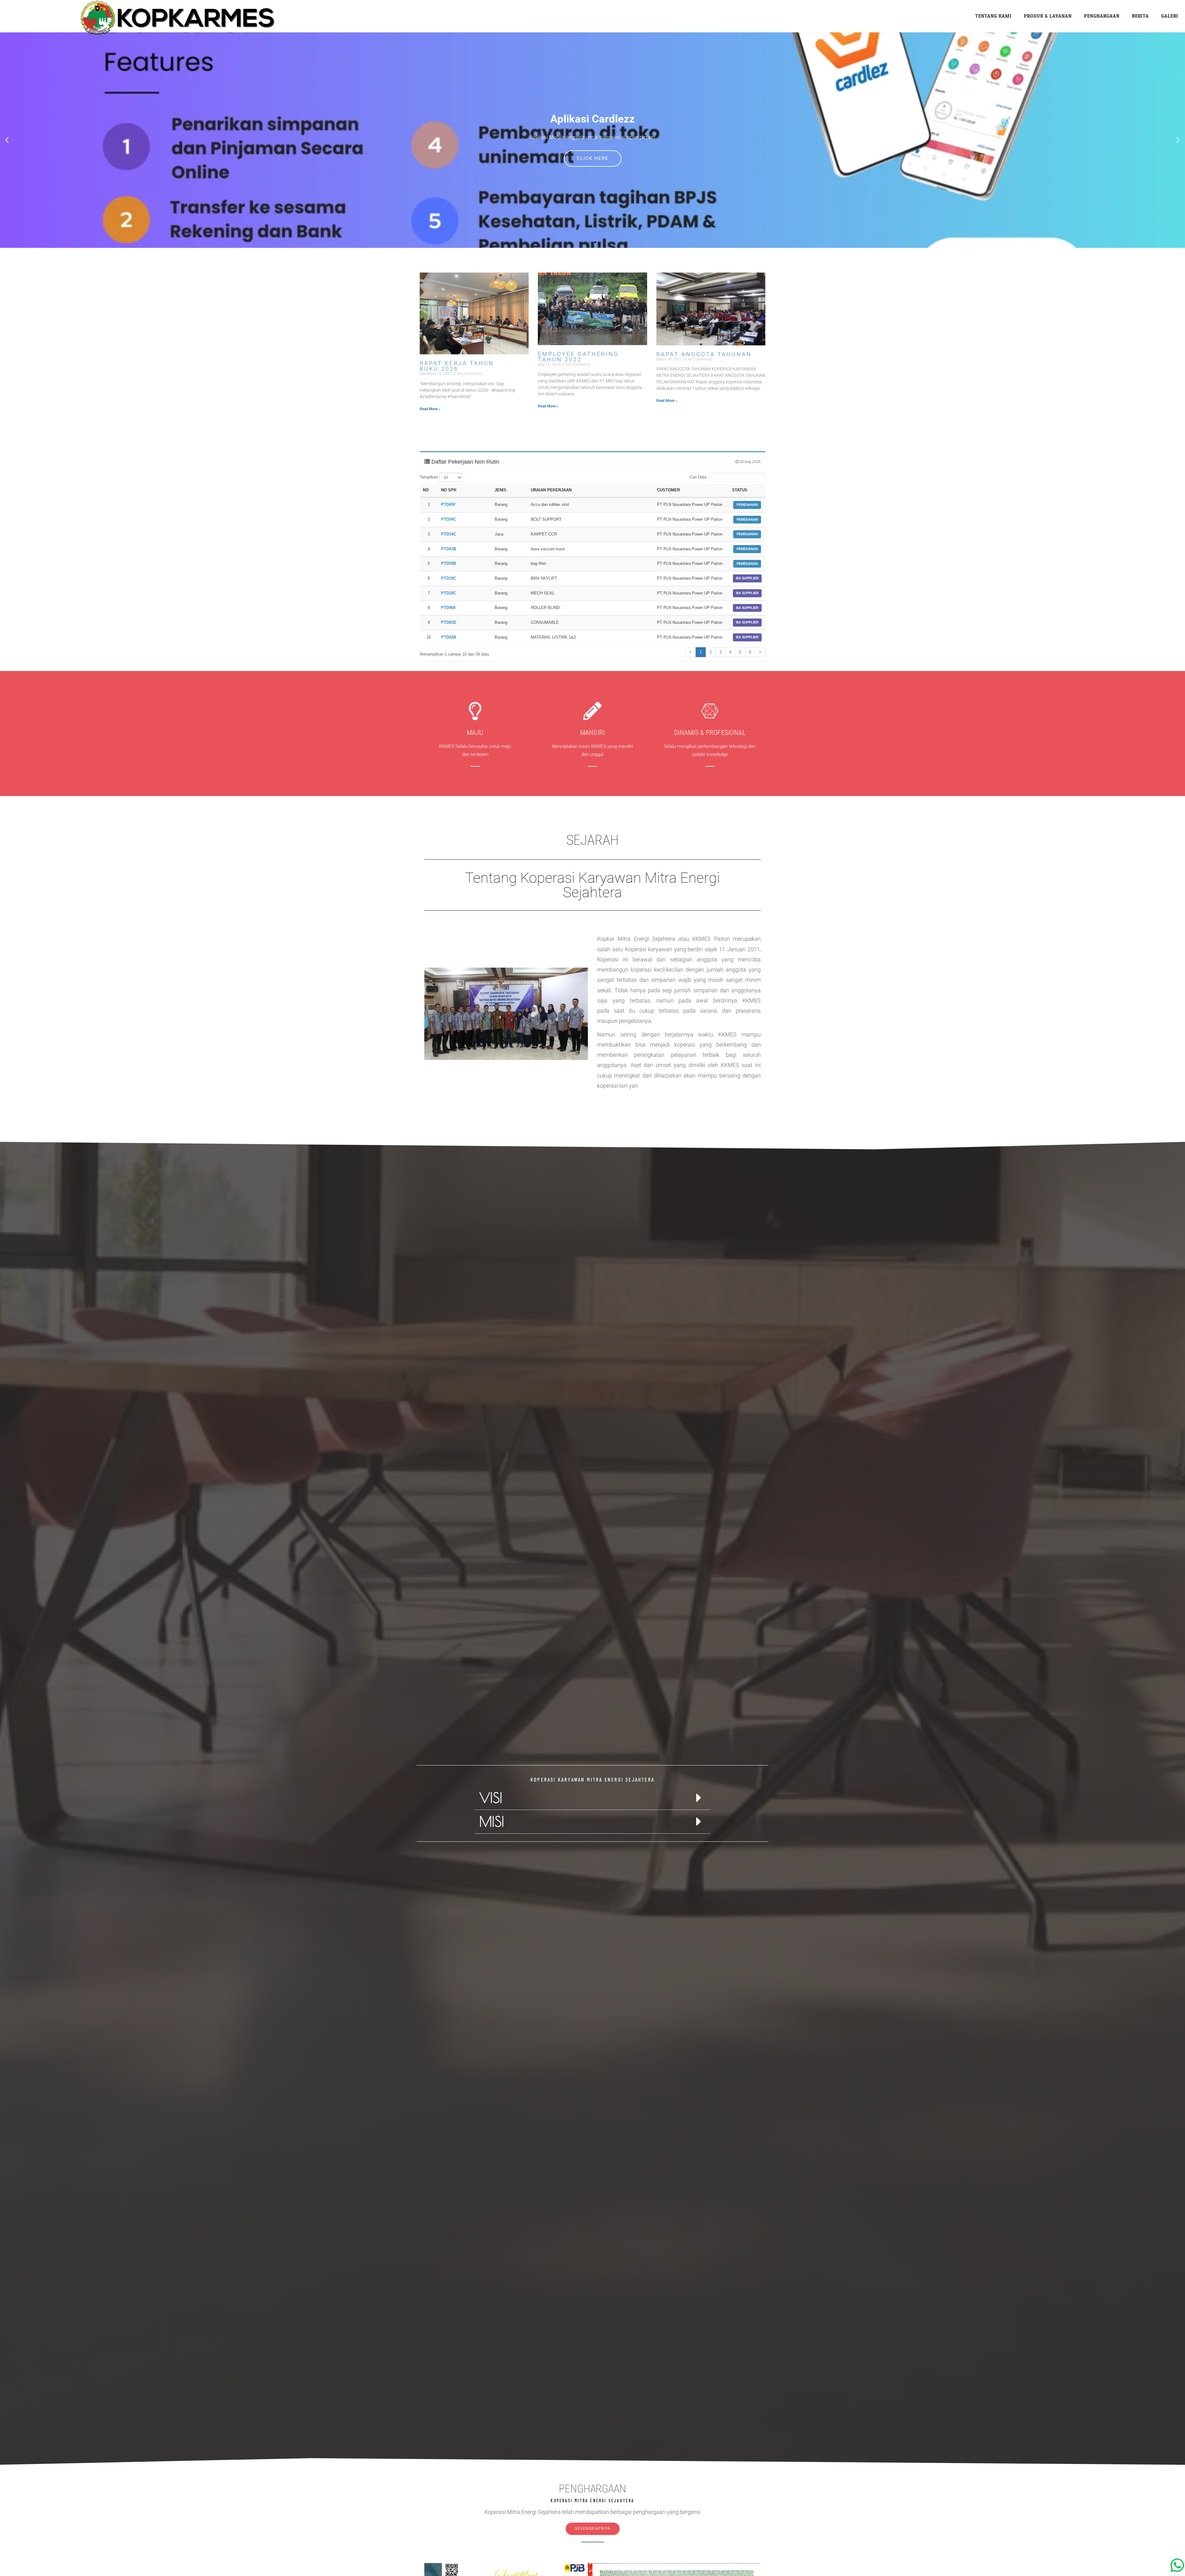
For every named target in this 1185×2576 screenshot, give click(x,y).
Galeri (1170, 16)
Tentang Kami (993, 16)
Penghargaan (1102, 16)
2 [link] (711, 652)
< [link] (691, 652)
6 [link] (750, 652)
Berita (1140, 16)
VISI (491, 1798)
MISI (492, 1821)
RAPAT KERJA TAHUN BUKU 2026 (457, 366)
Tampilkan (429, 477)
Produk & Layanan (1048, 16)
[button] (7, 140)
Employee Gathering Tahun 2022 (578, 357)
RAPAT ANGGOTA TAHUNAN (704, 354)
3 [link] (720, 652)
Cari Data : (699, 477)
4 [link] (730, 652)
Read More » (430, 409)
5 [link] (740, 652)
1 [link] (701, 652)
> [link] (760, 652)
